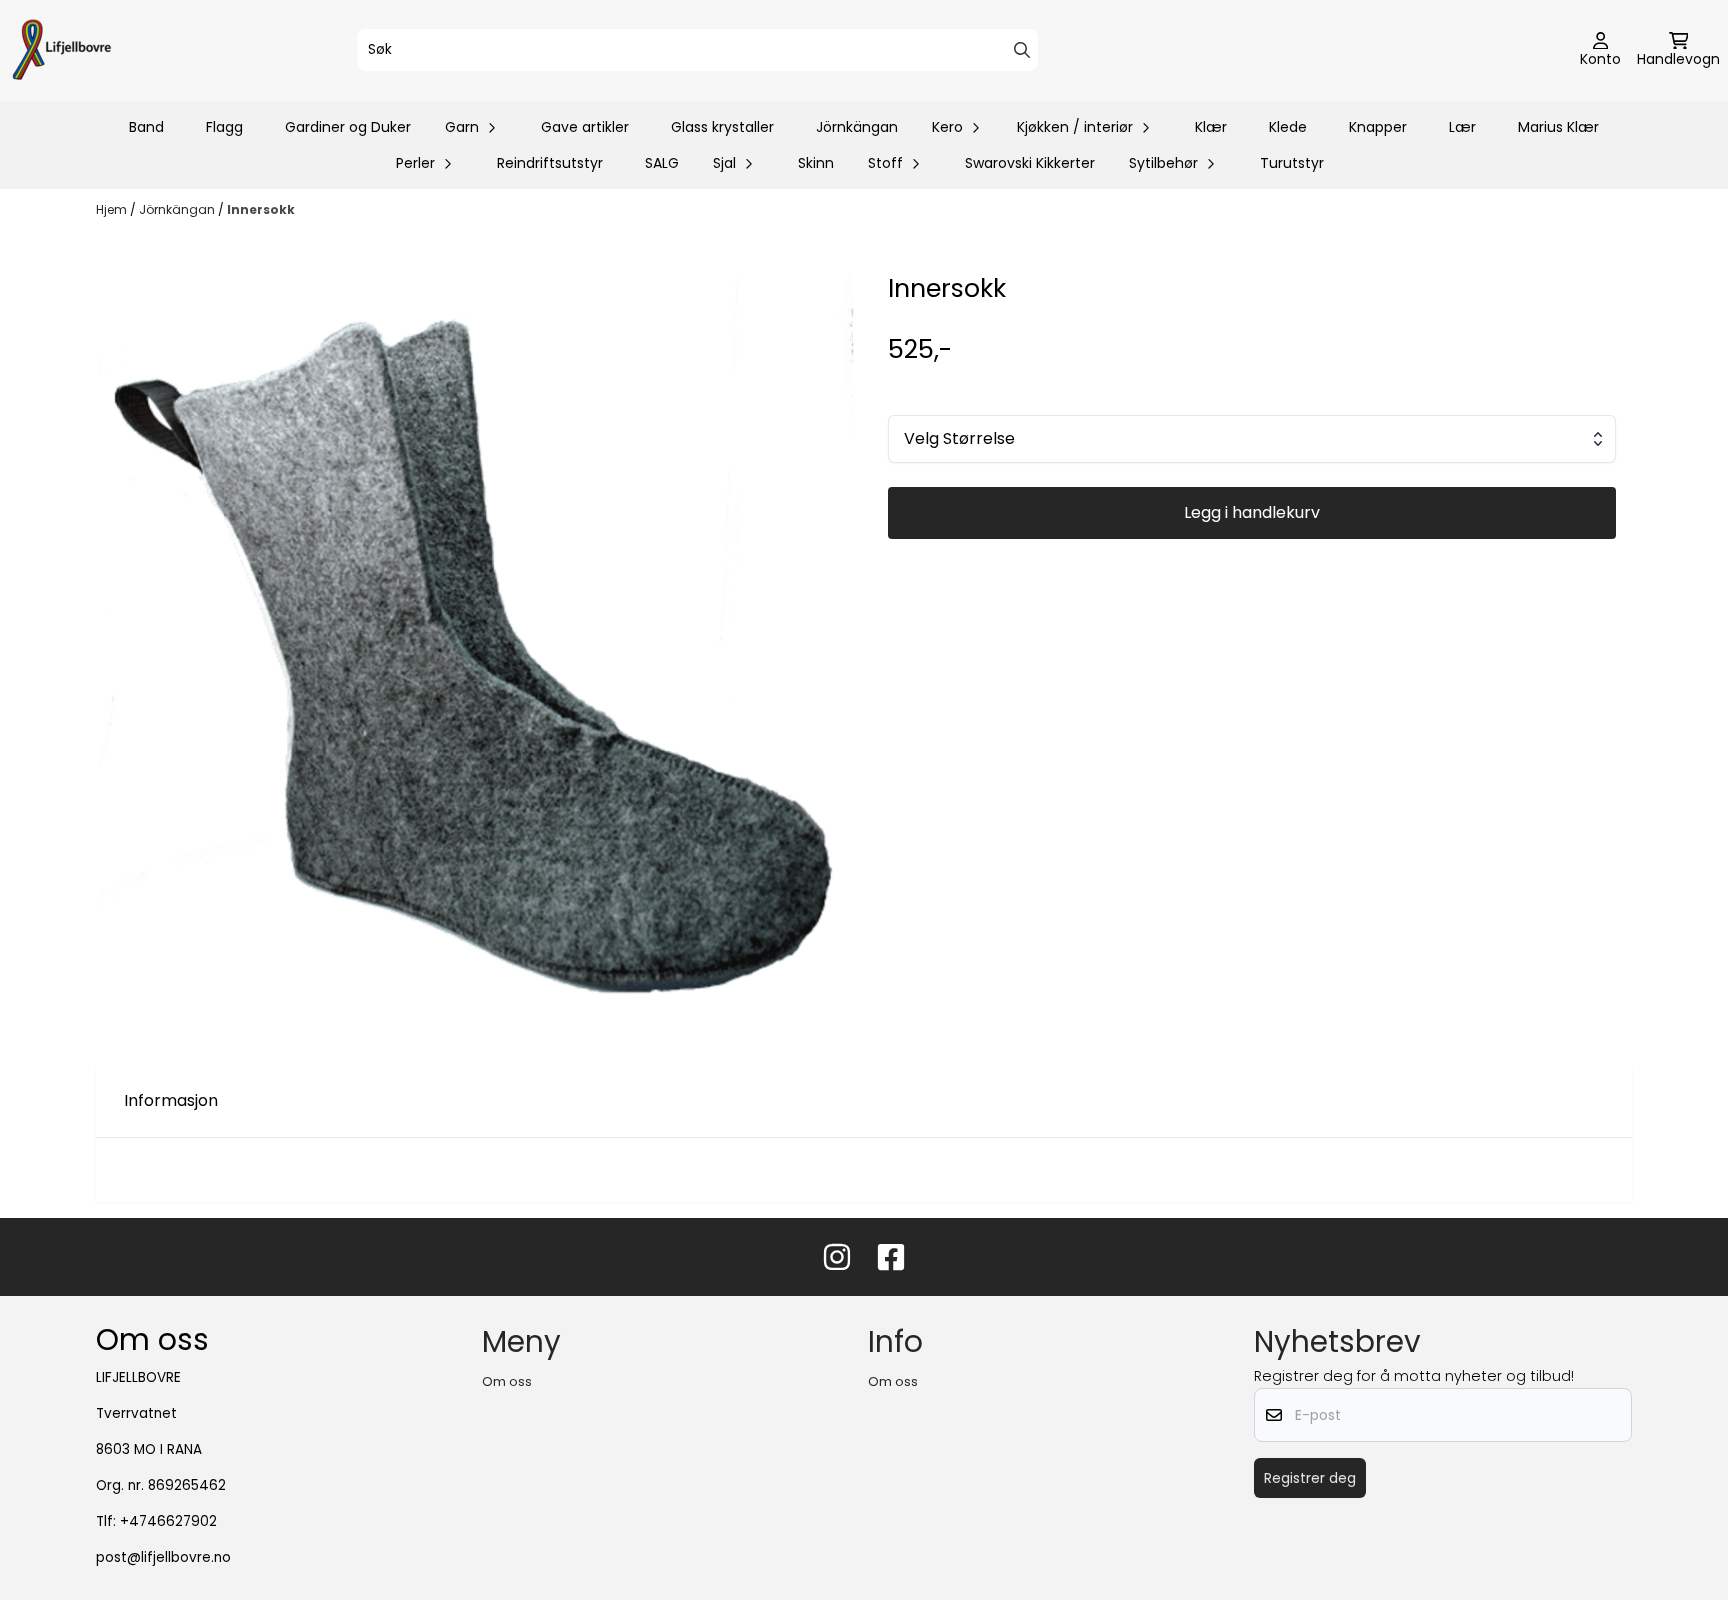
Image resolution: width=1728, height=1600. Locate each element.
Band (146, 127)
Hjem (113, 209)
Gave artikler (585, 127)
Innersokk (261, 209)
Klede (1288, 127)
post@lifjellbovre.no (163, 1557)
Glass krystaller (722, 127)
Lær (1462, 127)
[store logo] (62, 50)
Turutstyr (1292, 163)
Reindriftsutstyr (550, 163)
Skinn (816, 163)
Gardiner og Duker (348, 127)
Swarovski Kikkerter (1030, 163)
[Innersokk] (476, 651)
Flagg (224, 127)
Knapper (1378, 127)
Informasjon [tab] (171, 1100)
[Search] (1022, 50)
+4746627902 (168, 1521)
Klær (1211, 127)
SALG (662, 163)
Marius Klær (1558, 127)
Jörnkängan (857, 127)
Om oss (507, 1381)
